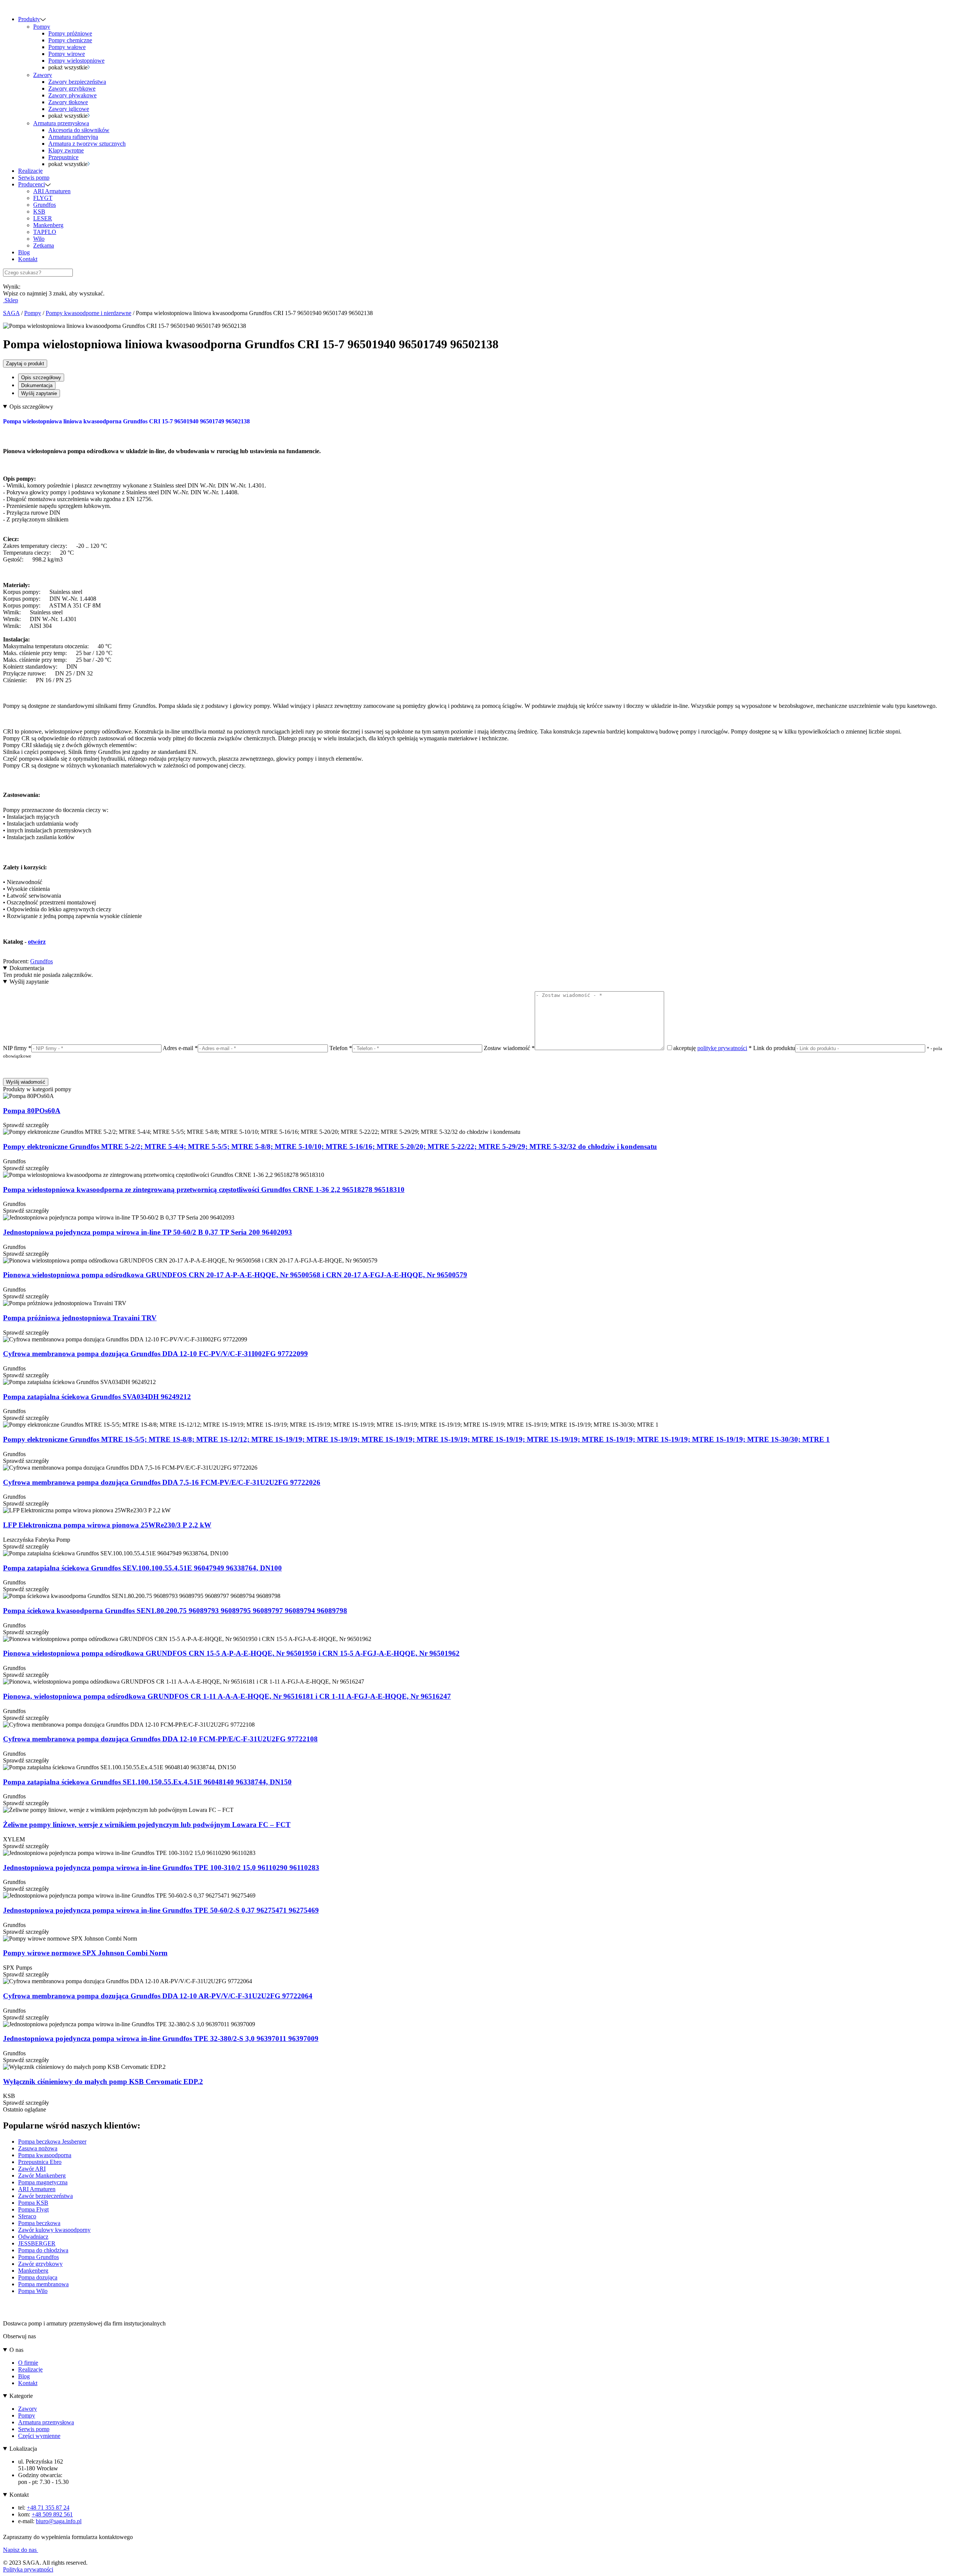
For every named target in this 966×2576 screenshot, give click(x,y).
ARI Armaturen (52, 191)
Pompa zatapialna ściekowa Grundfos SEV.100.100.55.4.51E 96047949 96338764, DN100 (142, 1568)
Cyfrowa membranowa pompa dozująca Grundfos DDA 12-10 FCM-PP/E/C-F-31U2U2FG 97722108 (160, 1739)
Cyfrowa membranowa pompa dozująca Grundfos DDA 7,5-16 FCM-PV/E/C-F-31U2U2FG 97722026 (162, 1482)
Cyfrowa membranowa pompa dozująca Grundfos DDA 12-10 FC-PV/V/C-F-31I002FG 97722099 (155, 1354)
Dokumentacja (37, 385)
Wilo (39, 239)
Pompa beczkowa (39, 2223)
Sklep (11, 300)
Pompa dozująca (38, 2277)
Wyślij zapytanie (39, 393)
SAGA (11, 313)
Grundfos (45, 205)
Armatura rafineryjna (73, 137)
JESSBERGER (37, 2243)
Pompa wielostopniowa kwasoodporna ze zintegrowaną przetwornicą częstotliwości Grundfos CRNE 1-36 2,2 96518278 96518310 (204, 1190)
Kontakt (28, 259)
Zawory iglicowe (69, 109)
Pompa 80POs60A (32, 1111)
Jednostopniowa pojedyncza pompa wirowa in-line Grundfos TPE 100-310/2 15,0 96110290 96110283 (161, 1868)
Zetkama (44, 245)
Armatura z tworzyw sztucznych (87, 144)
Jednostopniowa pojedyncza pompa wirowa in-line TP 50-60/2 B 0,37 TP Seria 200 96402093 (148, 1232)
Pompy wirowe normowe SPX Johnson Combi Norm (85, 1953)
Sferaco (27, 2216)
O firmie (28, 2363)
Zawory (43, 75)
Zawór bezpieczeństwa (45, 2196)
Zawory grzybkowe (72, 88)
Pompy (42, 27)
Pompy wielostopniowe (76, 61)
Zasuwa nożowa (38, 2148)
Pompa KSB (33, 2203)
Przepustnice (63, 157)
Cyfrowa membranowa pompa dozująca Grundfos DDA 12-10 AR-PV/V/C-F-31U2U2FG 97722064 (158, 1996)
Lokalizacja (23, 2449)
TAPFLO (45, 232)
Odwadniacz (33, 2237)
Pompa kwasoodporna (45, 2155)
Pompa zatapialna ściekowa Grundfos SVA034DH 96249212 (97, 1397)
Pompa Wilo (33, 2291)
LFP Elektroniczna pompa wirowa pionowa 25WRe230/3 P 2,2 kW (107, 1525)
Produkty (29, 19)
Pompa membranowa (43, 2284)
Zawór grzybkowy (40, 2264)
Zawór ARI (32, 2169)
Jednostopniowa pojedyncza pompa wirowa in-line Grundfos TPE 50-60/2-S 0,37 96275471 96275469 (161, 1910)
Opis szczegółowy (41, 378)
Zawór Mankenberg (42, 2175)
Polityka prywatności (28, 2569)
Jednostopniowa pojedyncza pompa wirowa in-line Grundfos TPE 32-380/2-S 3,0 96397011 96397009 (161, 2039)
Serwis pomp (34, 178)
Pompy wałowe (67, 47)
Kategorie (21, 2396)
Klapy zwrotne (66, 150)
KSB (39, 211)
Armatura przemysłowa (61, 123)
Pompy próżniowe (70, 33)
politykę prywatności (722, 1048)
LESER (43, 218)
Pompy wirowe (67, 54)
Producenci (32, 184)
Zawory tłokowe (68, 102)
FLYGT (43, 198)
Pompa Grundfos (38, 2257)
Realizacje (30, 171)
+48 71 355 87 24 (48, 2508)
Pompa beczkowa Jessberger (52, 2142)
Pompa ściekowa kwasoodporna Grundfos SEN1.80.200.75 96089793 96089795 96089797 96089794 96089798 (175, 1611)
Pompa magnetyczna (43, 2182)
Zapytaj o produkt (25, 364)
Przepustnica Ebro (40, 2162)
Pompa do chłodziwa (43, 2250)
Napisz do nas (21, 2550)
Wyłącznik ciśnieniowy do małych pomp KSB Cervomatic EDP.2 (103, 2082)
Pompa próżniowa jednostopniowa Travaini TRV (80, 1318)
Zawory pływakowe (72, 95)
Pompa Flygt (33, 2209)
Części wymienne (39, 2436)
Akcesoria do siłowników (79, 130)
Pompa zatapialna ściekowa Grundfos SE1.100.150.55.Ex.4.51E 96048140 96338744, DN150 (147, 1782)
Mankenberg (48, 225)
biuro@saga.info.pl (59, 2521)
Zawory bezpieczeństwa (77, 82)
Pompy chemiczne (70, 40)
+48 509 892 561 (52, 2514)
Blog (24, 252)
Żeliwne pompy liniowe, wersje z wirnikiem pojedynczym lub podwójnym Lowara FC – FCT (147, 1825)
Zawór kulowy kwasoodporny (54, 2230)
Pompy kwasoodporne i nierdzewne (88, 313)
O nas (16, 2350)
